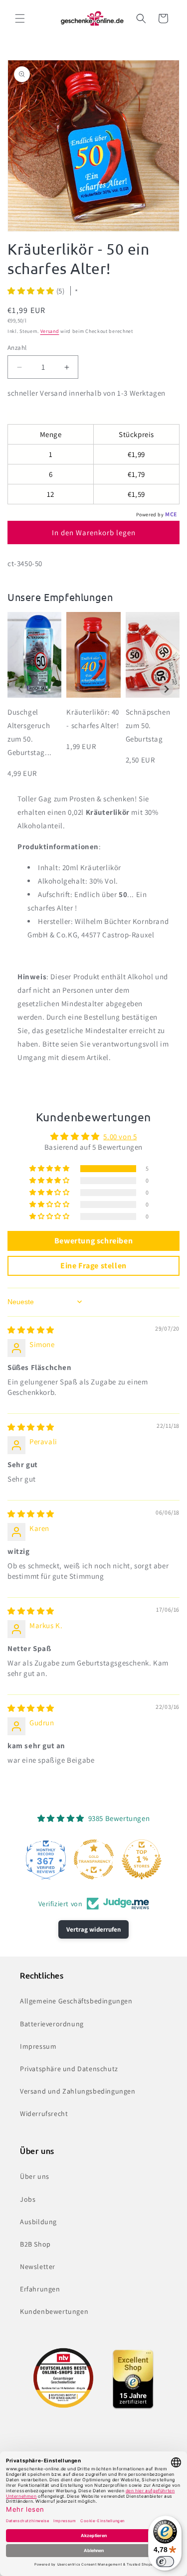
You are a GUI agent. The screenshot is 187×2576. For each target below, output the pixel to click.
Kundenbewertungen (54, 2311)
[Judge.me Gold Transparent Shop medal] (94, 1859)
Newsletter (38, 2267)
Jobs (28, 2199)
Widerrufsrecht (44, 2114)
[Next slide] (166, 689)
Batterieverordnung (52, 2024)
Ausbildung (38, 2222)
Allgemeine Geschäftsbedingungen (76, 2001)
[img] (31, 1330)
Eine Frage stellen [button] (93, 1266)
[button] (20, 18)
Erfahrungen (40, 2289)
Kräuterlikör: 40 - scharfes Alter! (93, 719)
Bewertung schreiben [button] (93, 1241)
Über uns (35, 2176)
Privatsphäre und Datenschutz (69, 2069)
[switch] (165, 2562)
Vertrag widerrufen (93, 1929)
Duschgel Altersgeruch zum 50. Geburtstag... (30, 732)
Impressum (38, 2046)
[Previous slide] (21, 689)
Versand (50, 331)
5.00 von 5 (120, 1136)
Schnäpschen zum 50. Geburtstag (148, 725)
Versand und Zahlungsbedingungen (78, 2091)
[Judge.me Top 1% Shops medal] (142, 1859)
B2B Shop (35, 2244)
